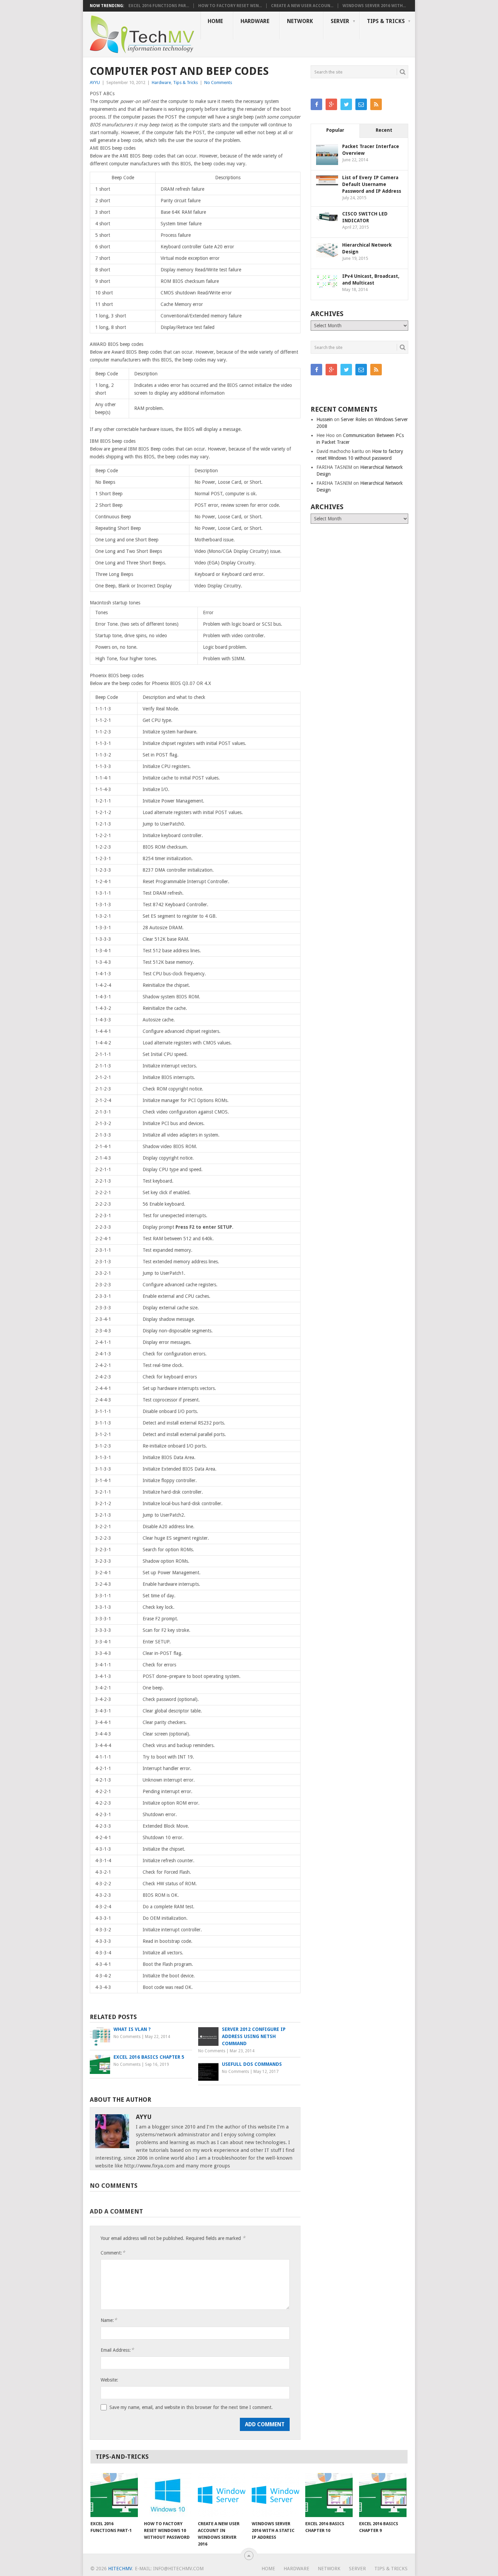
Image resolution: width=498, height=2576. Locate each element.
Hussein (325, 419)
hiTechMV (120, 2569)
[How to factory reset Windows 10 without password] (168, 2495)
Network (300, 21)
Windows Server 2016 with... (374, 6)
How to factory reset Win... (230, 6)
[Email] (361, 104)
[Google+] (331, 104)
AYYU (95, 82)
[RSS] (376, 104)
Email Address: (117, 2350)
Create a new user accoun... (302, 6)
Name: (109, 2320)
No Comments (218, 82)
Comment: (113, 2253)
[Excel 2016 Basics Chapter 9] (383, 2495)
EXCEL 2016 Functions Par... (159, 6)
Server (340, 21)
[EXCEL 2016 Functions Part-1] (114, 2495)
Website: (109, 2380)
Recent (384, 130)
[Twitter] (346, 104)
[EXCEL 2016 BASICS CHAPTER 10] (329, 2495)
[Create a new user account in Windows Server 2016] (222, 2495)
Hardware (255, 21)
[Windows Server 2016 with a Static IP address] (275, 2495)
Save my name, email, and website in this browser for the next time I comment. (191, 2407)
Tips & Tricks (386, 21)
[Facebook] (316, 104)
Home (215, 21)
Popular (335, 130)
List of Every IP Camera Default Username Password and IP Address (372, 184)
